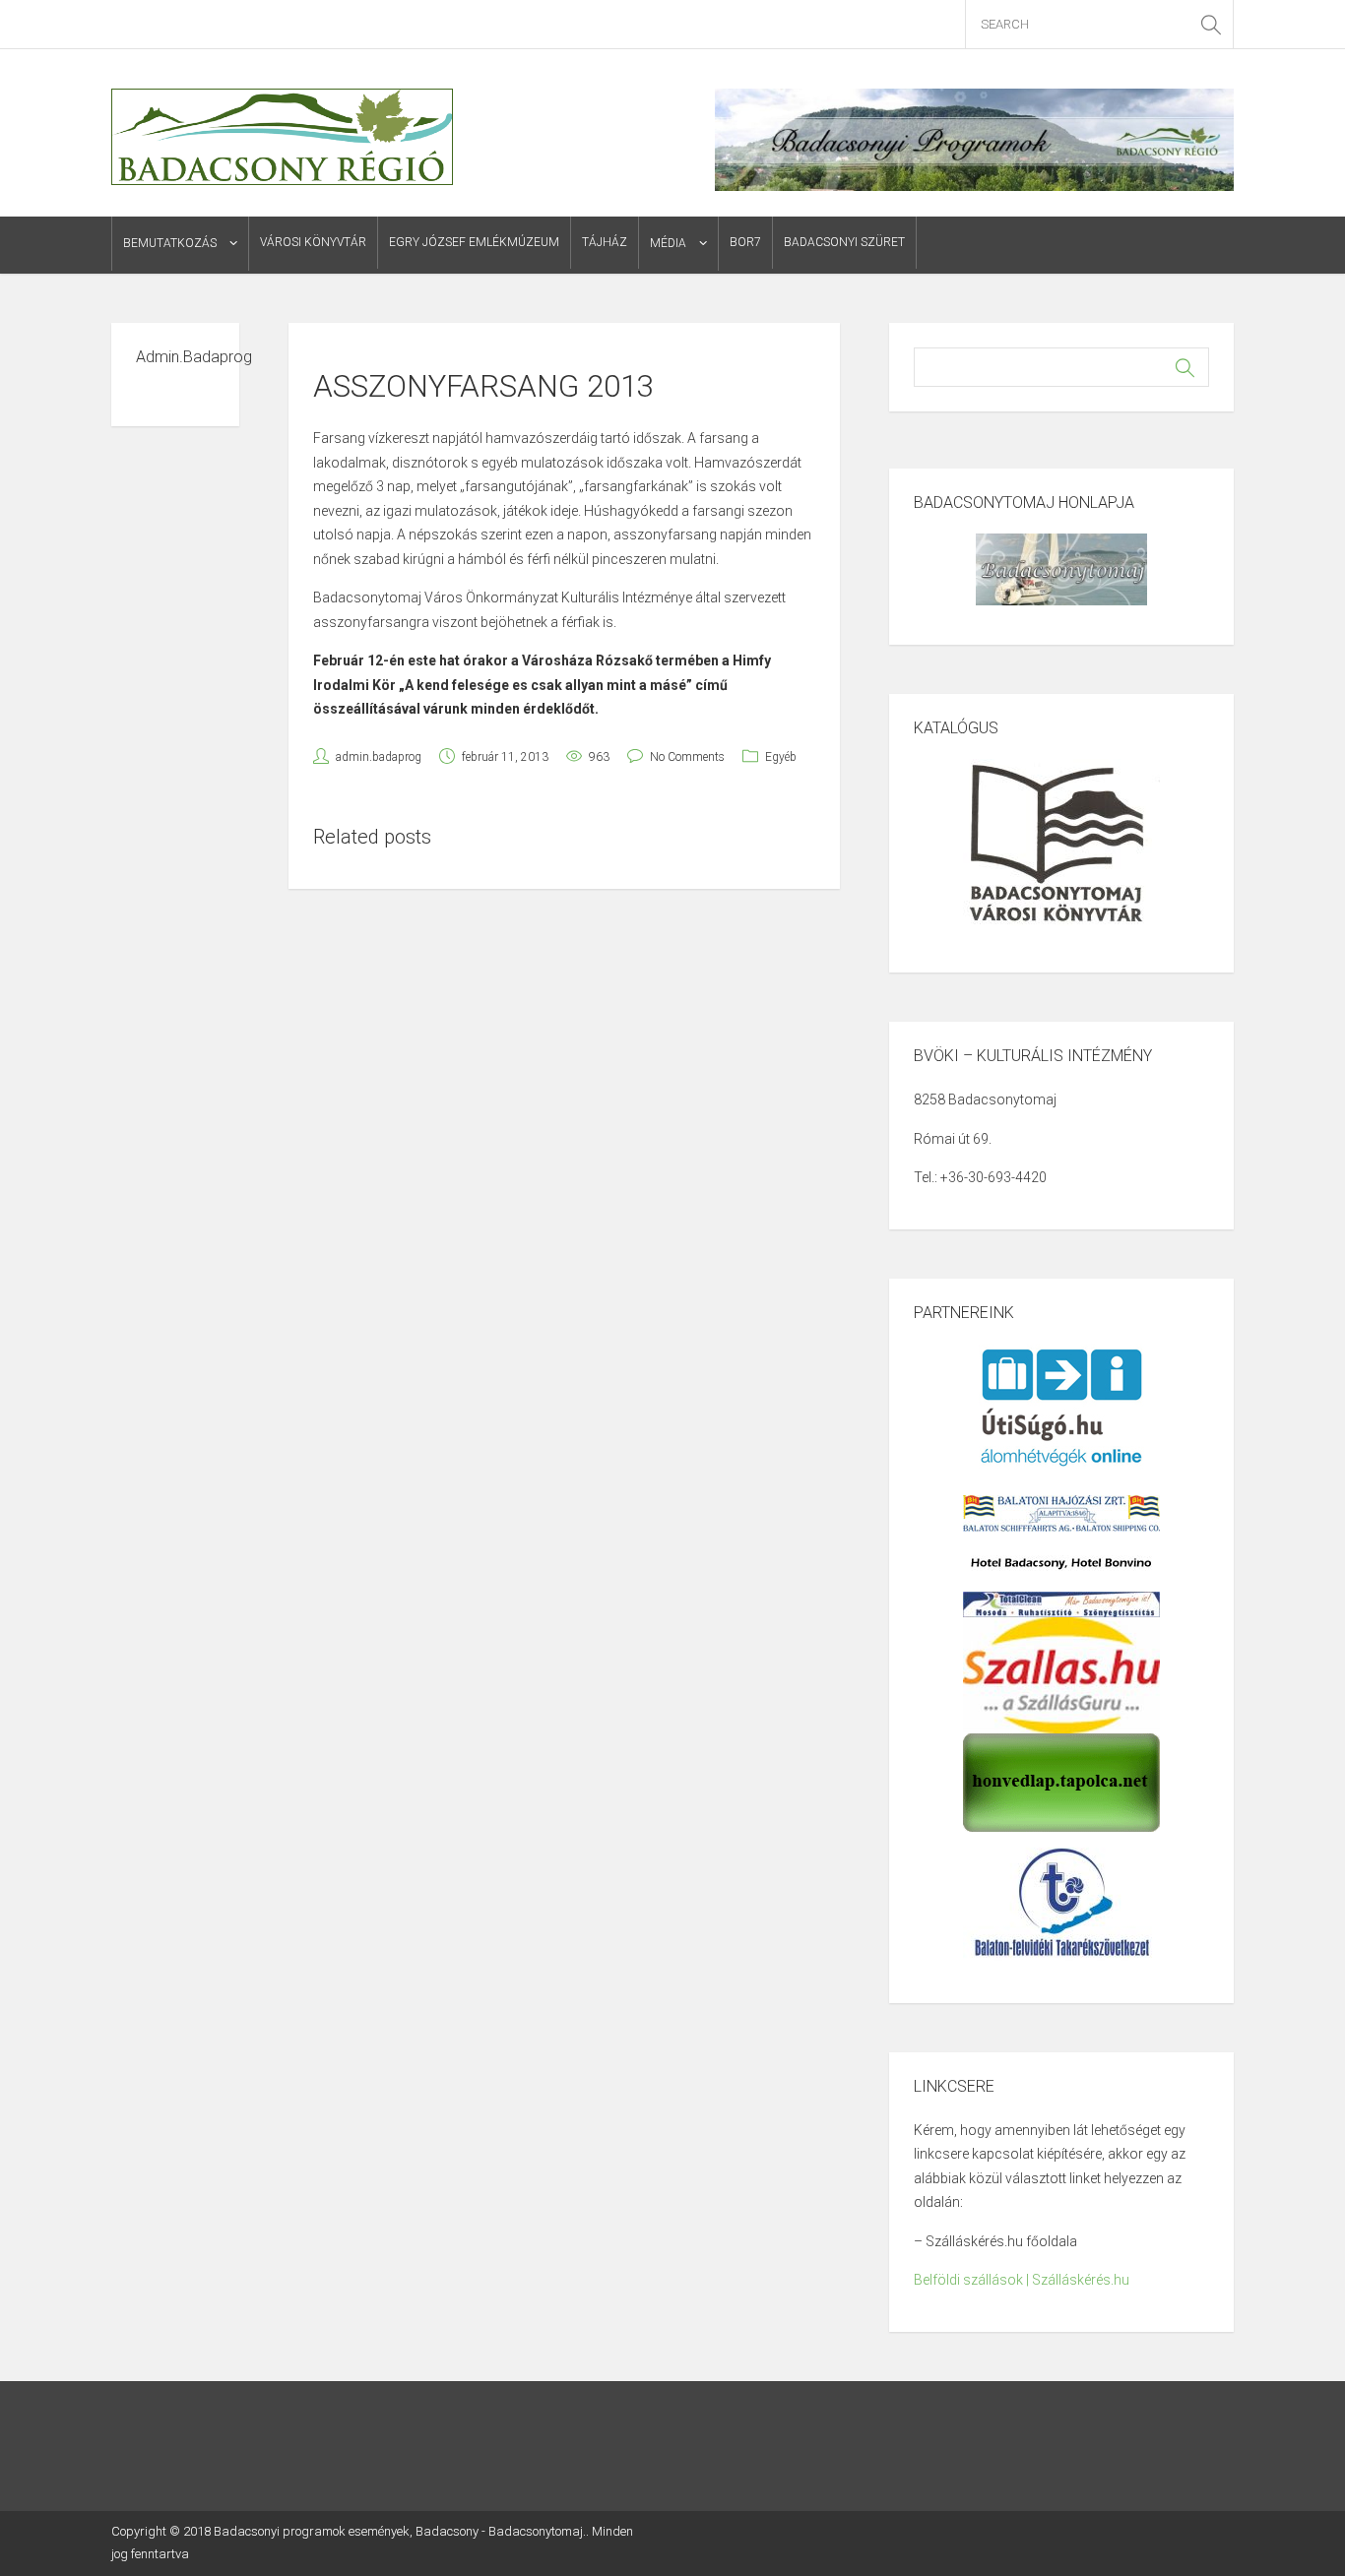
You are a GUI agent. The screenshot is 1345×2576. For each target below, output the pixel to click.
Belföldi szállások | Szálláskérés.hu (1022, 2280)
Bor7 (745, 242)
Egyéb (781, 757)
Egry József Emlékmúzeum (474, 242)
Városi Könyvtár (313, 242)
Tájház (605, 242)
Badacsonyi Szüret (844, 242)
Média (668, 243)
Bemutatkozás (170, 243)
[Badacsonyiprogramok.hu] (282, 136)
